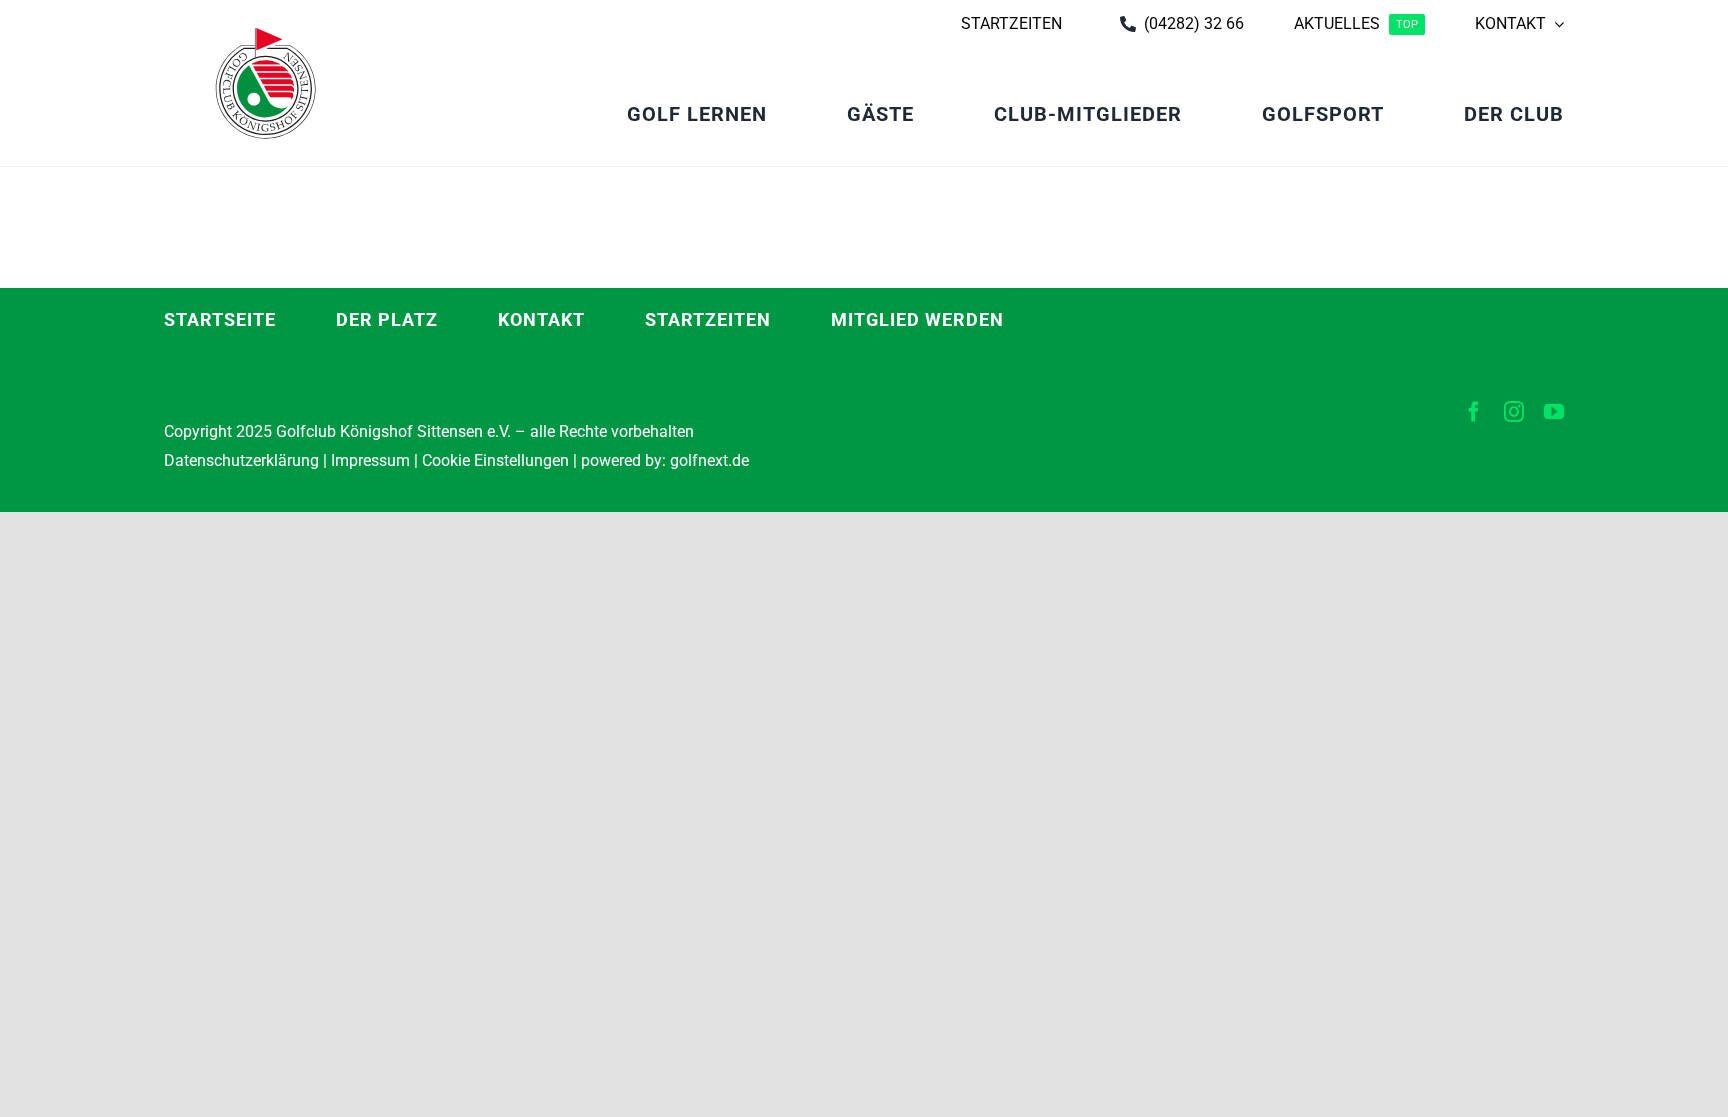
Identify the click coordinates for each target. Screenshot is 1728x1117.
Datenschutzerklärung (241, 460)
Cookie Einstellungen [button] (493, 460)
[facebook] (1474, 412)
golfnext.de (709, 460)
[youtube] (1554, 412)
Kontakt (541, 319)
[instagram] (1514, 412)
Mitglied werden (917, 319)
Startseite (220, 319)
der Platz (387, 319)
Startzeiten (708, 319)
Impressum (370, 460)
